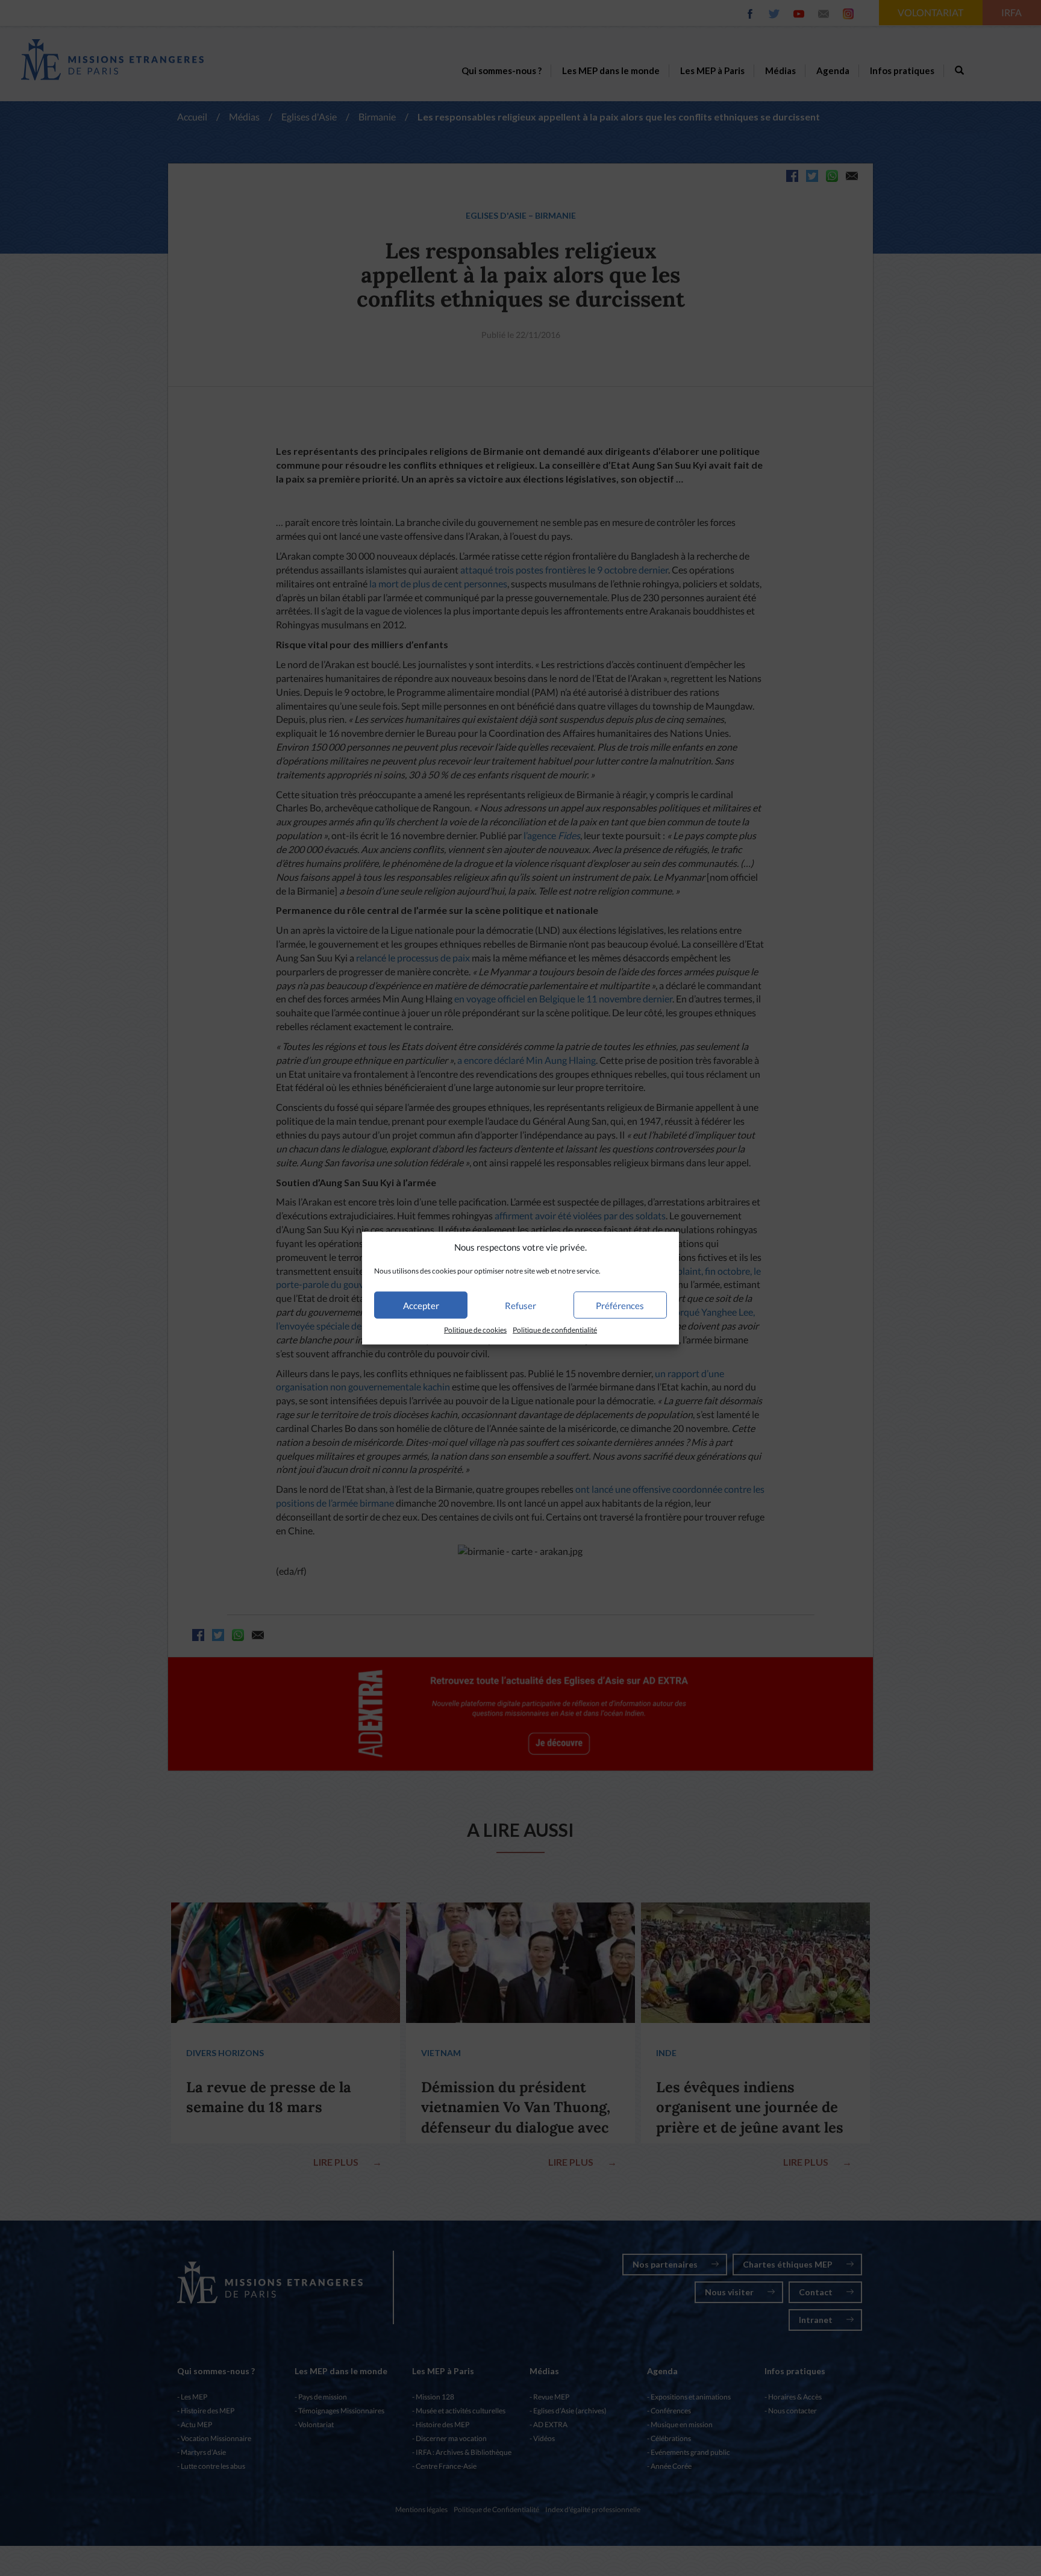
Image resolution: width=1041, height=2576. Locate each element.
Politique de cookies (475, 1330)
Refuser (520, 1305)
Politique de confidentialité (555, 1330)
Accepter (421, 1305)
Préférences (620, 1305)
